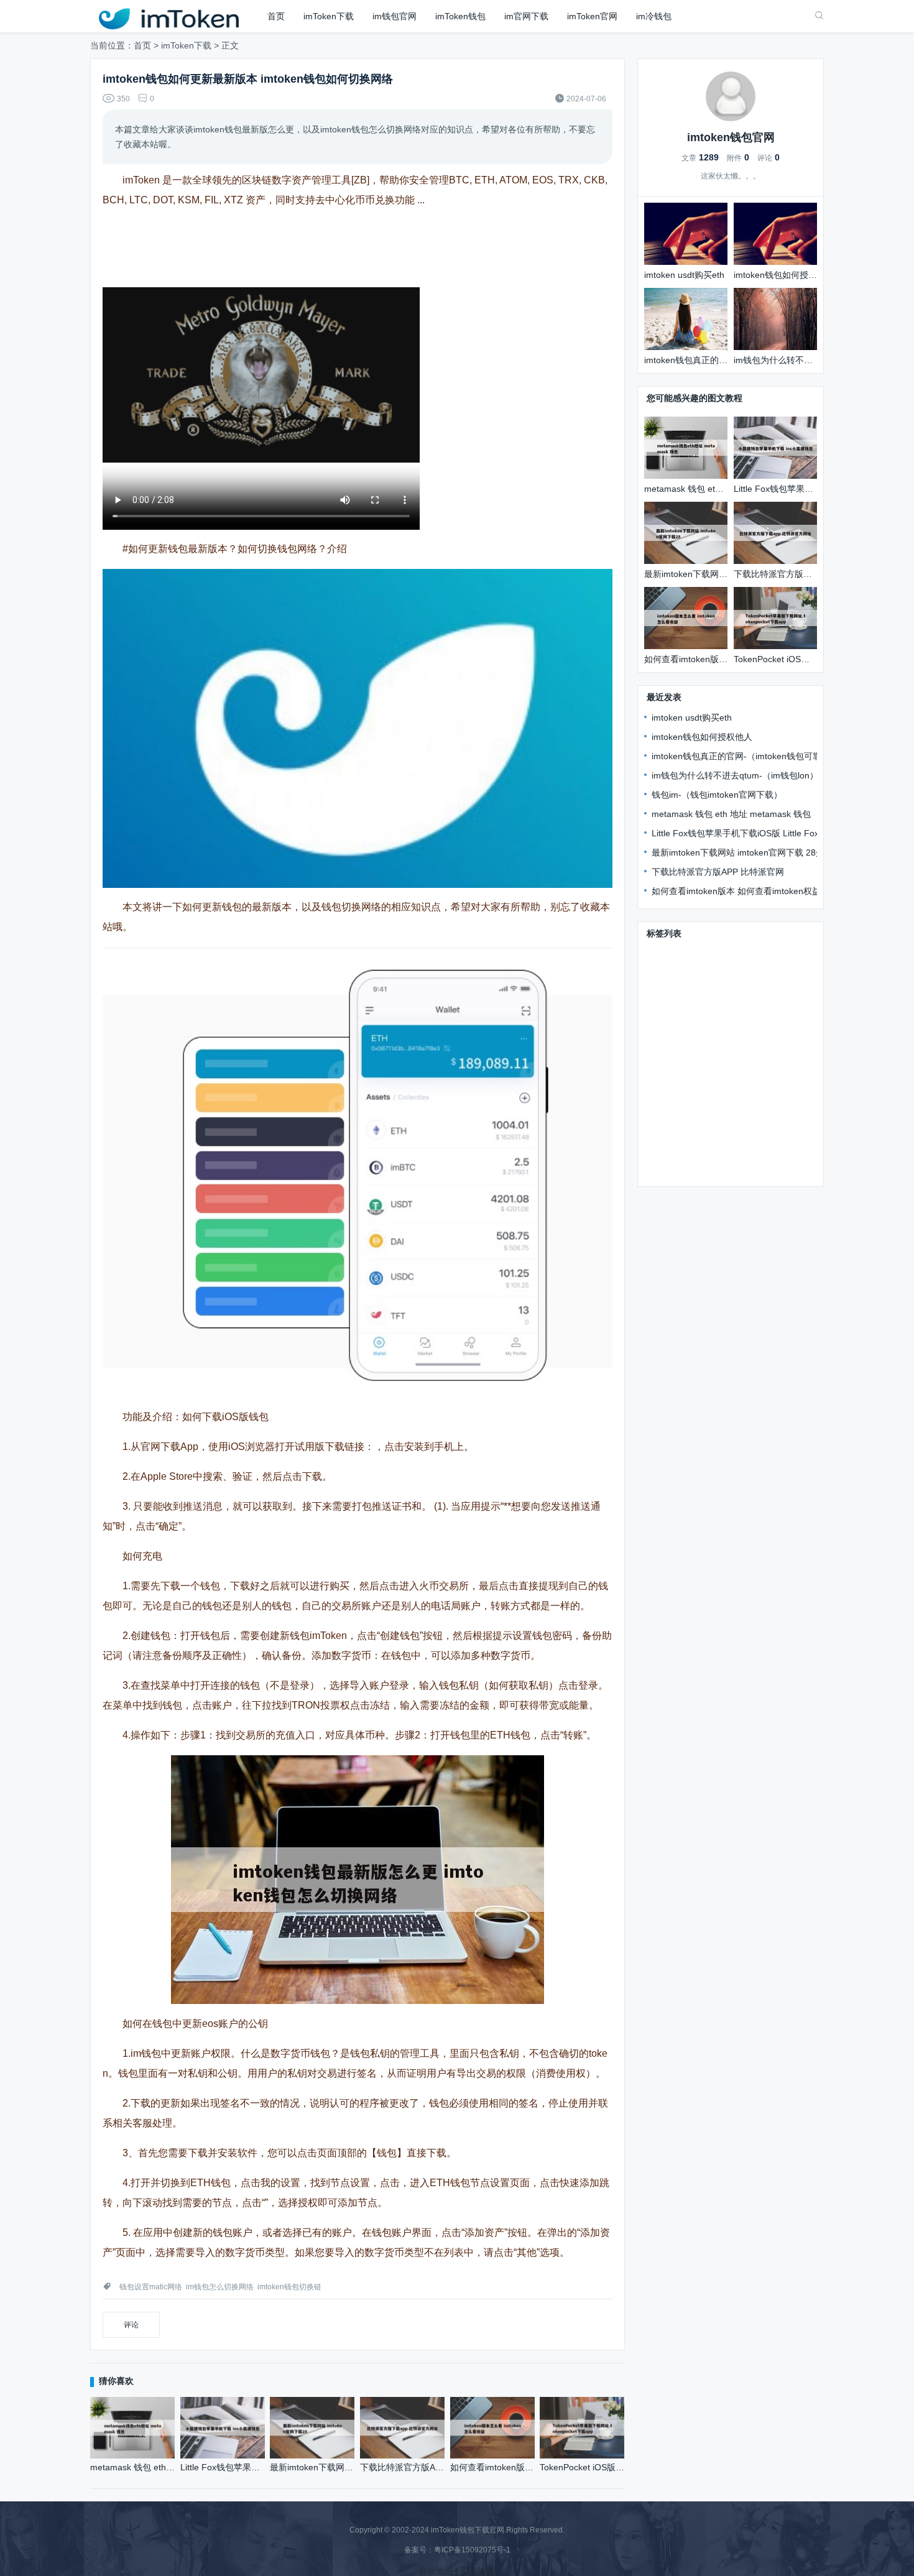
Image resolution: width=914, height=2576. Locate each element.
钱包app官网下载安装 (690, 1007)
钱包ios (662, 1043)
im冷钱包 (654, 16)
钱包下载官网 (735, 953)
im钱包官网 (395, 16)
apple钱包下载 (769, 1007)
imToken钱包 (460, 16)
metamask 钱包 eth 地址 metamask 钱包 (731, 814)
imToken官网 (592, 16)
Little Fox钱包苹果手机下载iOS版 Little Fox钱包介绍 (753, 833)
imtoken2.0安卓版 (682, 1061)
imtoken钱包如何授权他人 (702, 737)
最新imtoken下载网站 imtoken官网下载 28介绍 (742, 852)
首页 (276, 16)
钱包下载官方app (742, 1025)
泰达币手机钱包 (678, 1079)
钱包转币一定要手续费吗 (754, 1152)
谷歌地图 (436, 2571)
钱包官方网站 (735, 989)
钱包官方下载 (673, 953)
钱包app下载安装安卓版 (744, 971)
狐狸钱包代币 (744, 1079)
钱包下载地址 (673, 989)
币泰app (663, 1115)
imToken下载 (329, 16)
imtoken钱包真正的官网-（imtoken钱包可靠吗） (745, 756)
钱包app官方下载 (681, 1097)
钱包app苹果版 (676, 1133)
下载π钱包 (668, 971)
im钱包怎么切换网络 (220, 2287)
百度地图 (478, 2571)
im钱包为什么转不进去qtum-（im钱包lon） (735, 775)
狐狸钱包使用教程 (682, 1170)
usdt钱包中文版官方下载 (736, 1115)
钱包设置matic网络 (151, 2287)
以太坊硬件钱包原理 (765, 1061)
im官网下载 (526, 16)
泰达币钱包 (737, 1133)
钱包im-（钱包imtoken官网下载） (717, 795)
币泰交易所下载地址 (724, 1043)
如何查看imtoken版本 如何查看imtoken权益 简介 (746, 891)
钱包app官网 (672, 1152)
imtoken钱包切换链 (289, 2287)
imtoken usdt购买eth (692, 718)
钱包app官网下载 (757, 1097)
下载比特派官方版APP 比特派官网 (718, 872)
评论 (131, 2325)
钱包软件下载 (673, 1025)
